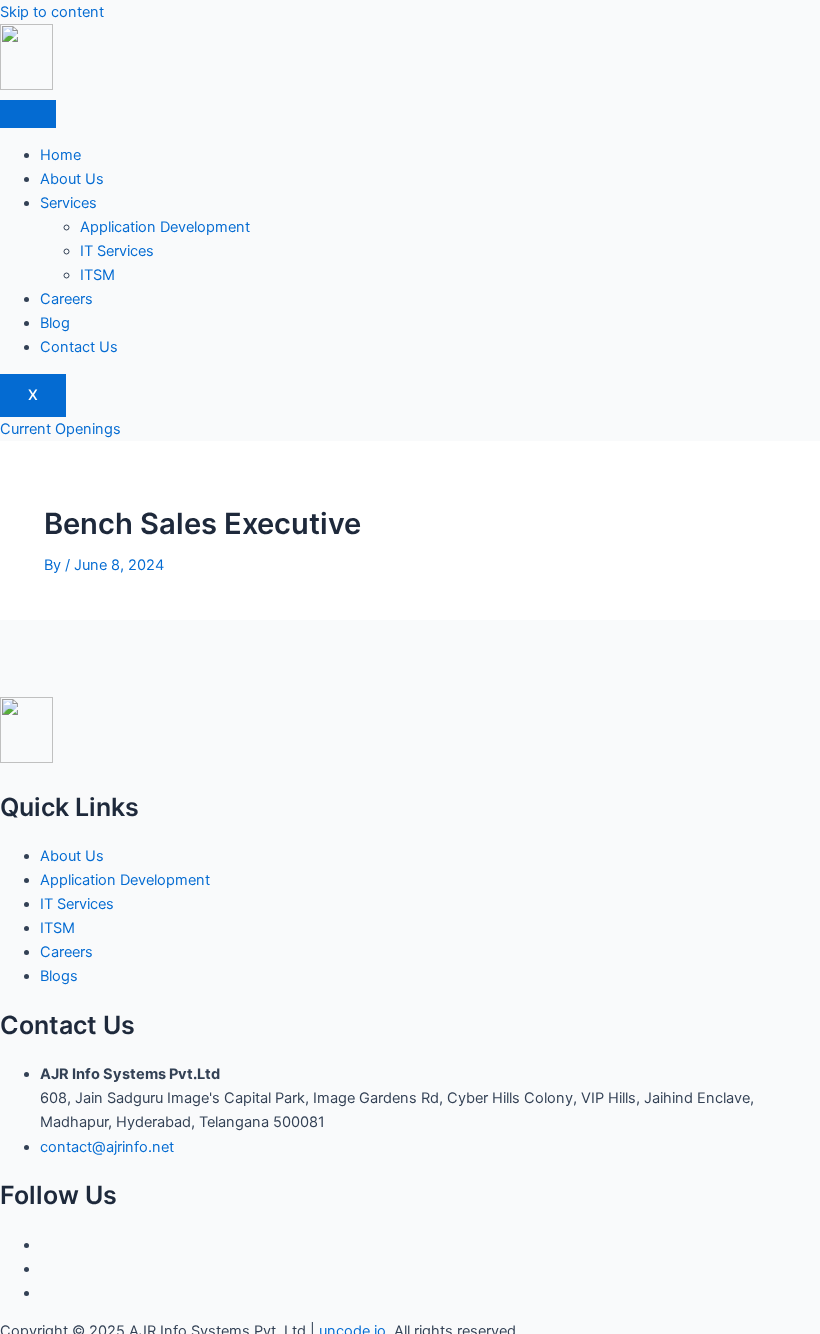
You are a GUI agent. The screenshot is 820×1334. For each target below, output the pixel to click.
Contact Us (79, 347)
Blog (55, 323)
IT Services (117, 251)
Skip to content (52, 12)
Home (60, 155)
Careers (66, 299)
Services (68, 203)
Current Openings (60, 429)
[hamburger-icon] (28, 114)
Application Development (165, 227)
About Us (72, 179)
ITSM (97, 275)
